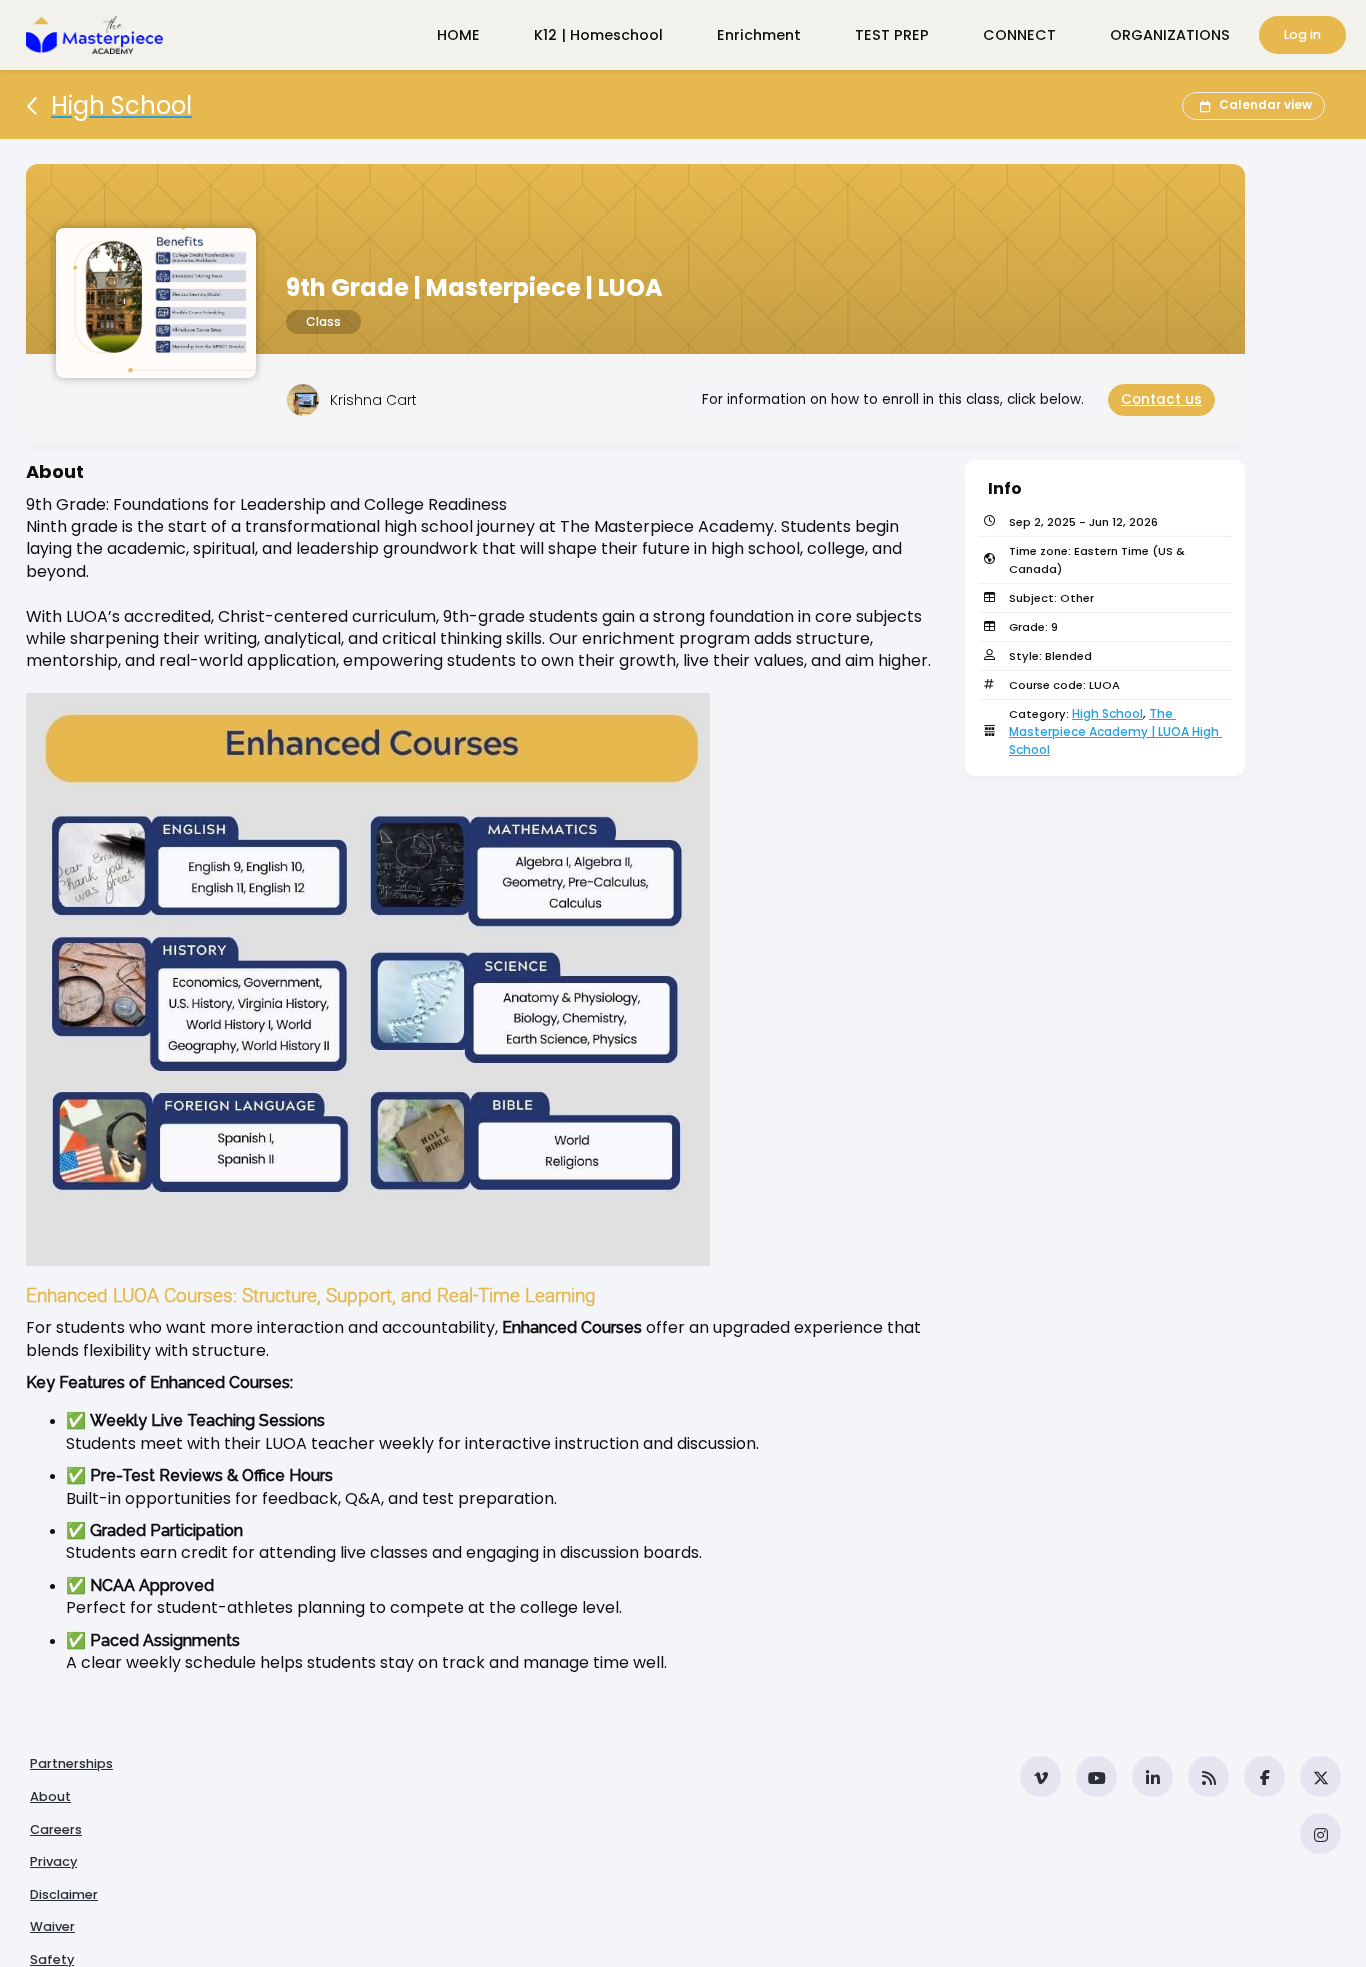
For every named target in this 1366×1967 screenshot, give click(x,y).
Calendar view (1265, 104)
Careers (56, 1829)
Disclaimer (64, 1894)
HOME (458, 35)
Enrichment (759, 35)
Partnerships (71, 1763)
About (50, 1796)
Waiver (52, 1926)
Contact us (1161, 399)
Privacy (53, 1861)
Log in (1302, 34)
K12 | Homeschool (598, 35)
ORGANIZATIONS (1170, 35)
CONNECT (1019, 35)
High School (1107, 713)
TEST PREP (892, 35)
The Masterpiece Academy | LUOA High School (1115, 731)
